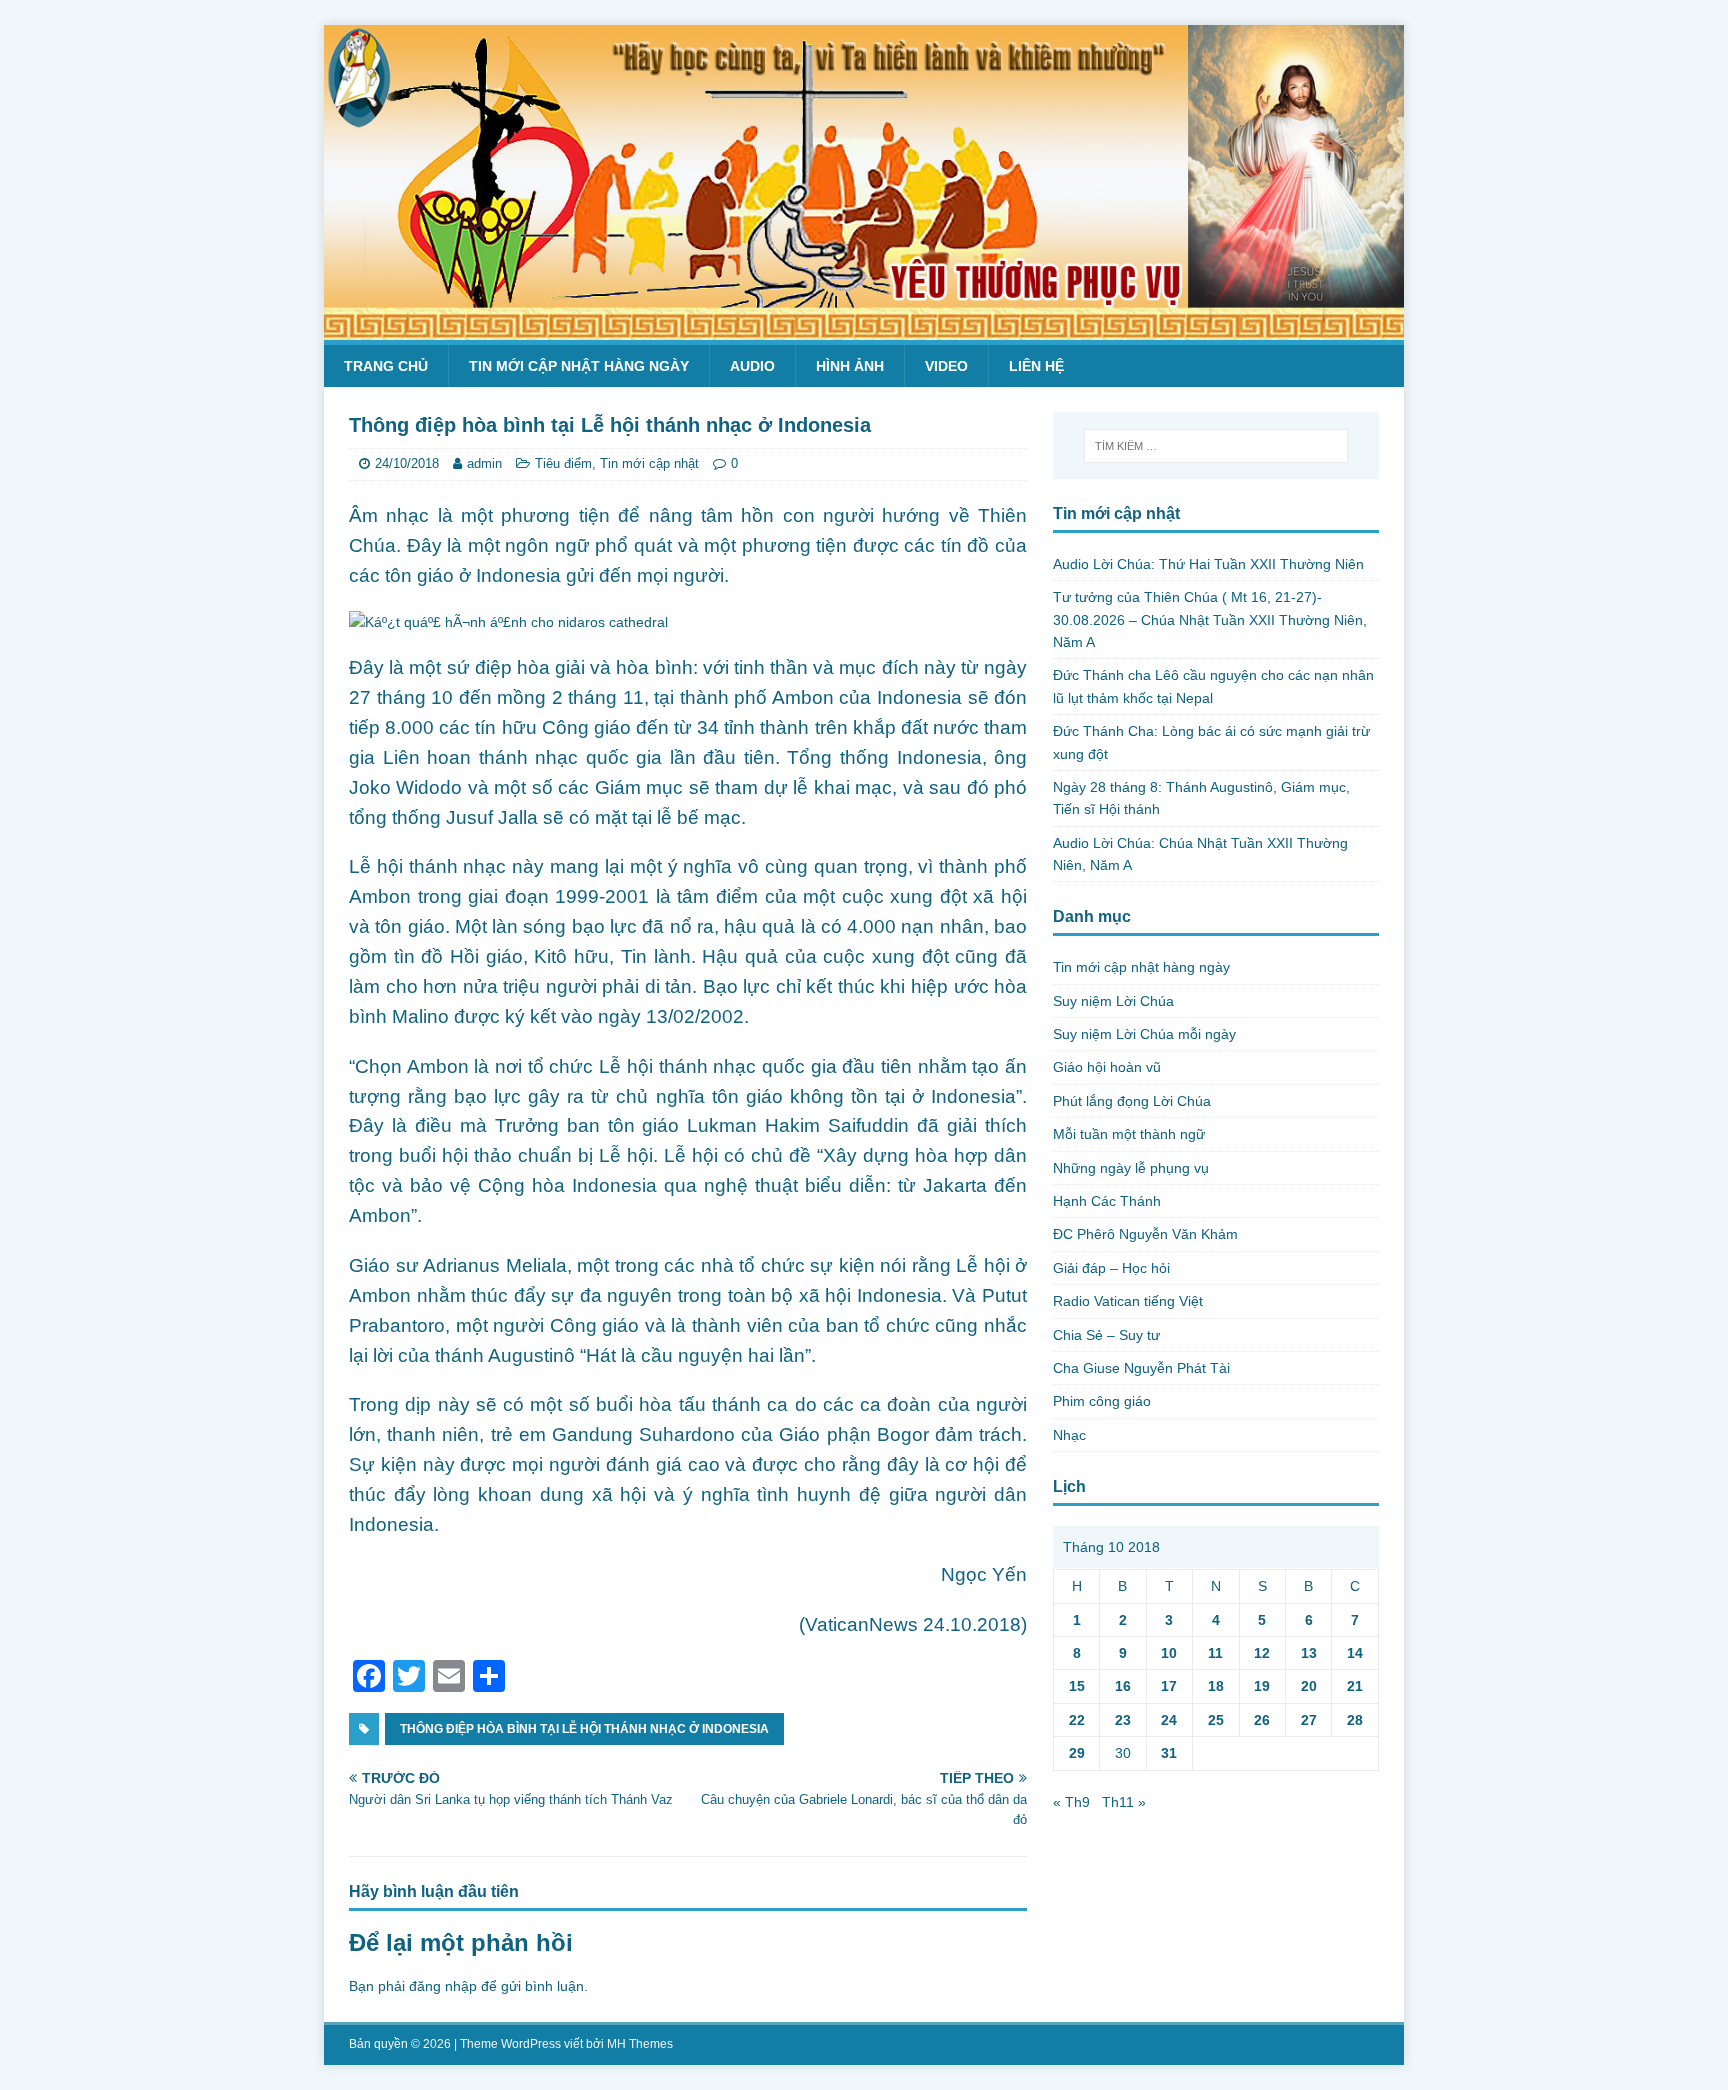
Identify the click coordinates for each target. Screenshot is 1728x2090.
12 (1262, 1653)
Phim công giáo (1102, 1401)
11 (1215, 1653)
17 (1169, 1686)
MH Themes (640, 2044)
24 (1169, 1720)
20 (1309, 1686)
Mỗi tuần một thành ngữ (1129, 1134)
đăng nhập (443, 1986)
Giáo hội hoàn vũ (1107, 1067)
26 (1262, 1720)
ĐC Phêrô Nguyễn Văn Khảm (1145, 1234)
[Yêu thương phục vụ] (864, 329)
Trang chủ (386, 366)
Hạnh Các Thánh (1107, 1201)
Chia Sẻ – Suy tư (1106, 1335)
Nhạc (1069, 1435)
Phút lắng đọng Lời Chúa (1132, 1101)
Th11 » (1124, 1802)
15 (1077, 1686)
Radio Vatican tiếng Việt (1128, 1301)
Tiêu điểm (563, 463)
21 (1355, 1686)
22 (1077, 1720)
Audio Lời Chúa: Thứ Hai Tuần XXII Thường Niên (1208, 564)
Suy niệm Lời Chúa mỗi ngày (1144, 1034)
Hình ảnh (850, 366)
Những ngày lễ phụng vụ (1131, 1168)
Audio (752, 366)
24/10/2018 (407, 463)
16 (1123, 1686)
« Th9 (1071, 1802)
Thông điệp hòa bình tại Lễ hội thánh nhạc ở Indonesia (584, 1729)
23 (1123, 1720)
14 (1355, 1653)
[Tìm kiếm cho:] (1216, 446)
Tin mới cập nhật (649, 463)
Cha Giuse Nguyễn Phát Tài (1141, 1368)
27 (1309, 1720)
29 (1077, 1753)
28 (1355, 1720)
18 (1216, 1686)
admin (484, 463)
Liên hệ (1036, 366)
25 (1216, 1720)
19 (1262, 1686)
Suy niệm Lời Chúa (1113, 1001)
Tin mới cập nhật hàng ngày (579, 366)
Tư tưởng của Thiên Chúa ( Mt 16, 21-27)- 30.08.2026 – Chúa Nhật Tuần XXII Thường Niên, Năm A (1210, 619)
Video (946, 366)
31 (1169, 1753)
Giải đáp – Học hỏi (1111, 1268)
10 (1169, 1653)
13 (1309, 1653)
